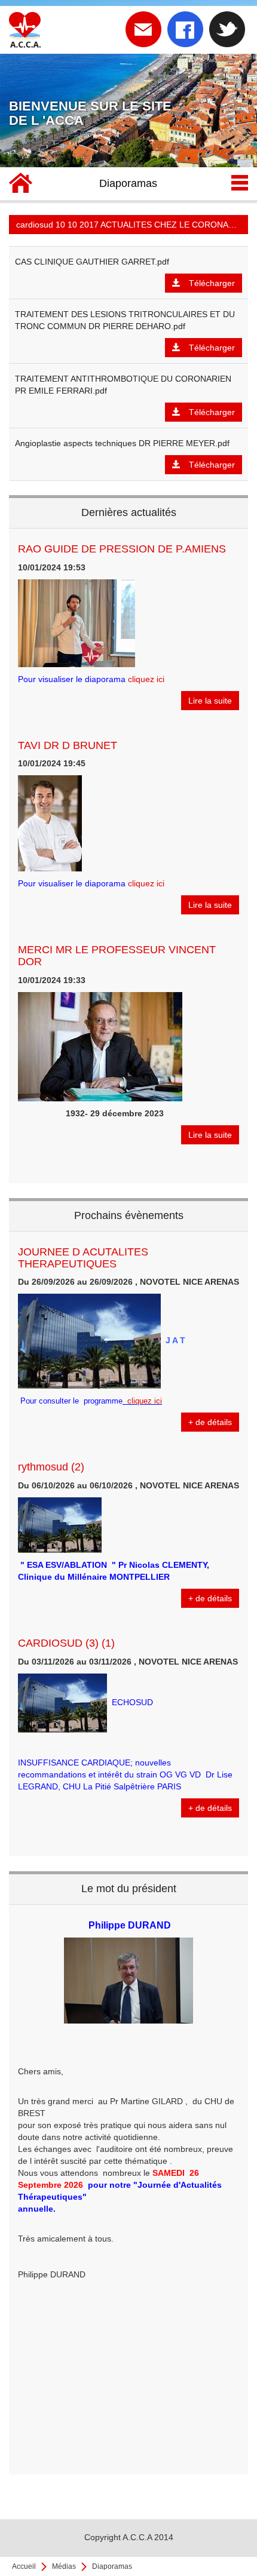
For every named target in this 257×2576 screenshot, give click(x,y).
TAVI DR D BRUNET (68, 745)
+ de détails (210, 1422)
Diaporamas (112, 2566)
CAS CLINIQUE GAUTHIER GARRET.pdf (92, 262)
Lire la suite (210, 701)
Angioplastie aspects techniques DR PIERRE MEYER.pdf (122, 443)
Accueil (24, 2566)
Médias (64, 2566)
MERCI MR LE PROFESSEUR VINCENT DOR (117, 956)
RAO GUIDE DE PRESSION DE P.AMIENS (122, 549)
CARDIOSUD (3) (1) (66, 1643)
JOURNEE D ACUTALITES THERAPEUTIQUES (83, 1258)
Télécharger (212, 283)
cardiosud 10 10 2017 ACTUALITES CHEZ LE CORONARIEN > (132, 225)
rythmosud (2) (51, 1467)
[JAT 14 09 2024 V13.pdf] (124, 1401)
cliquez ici (146, 679)
